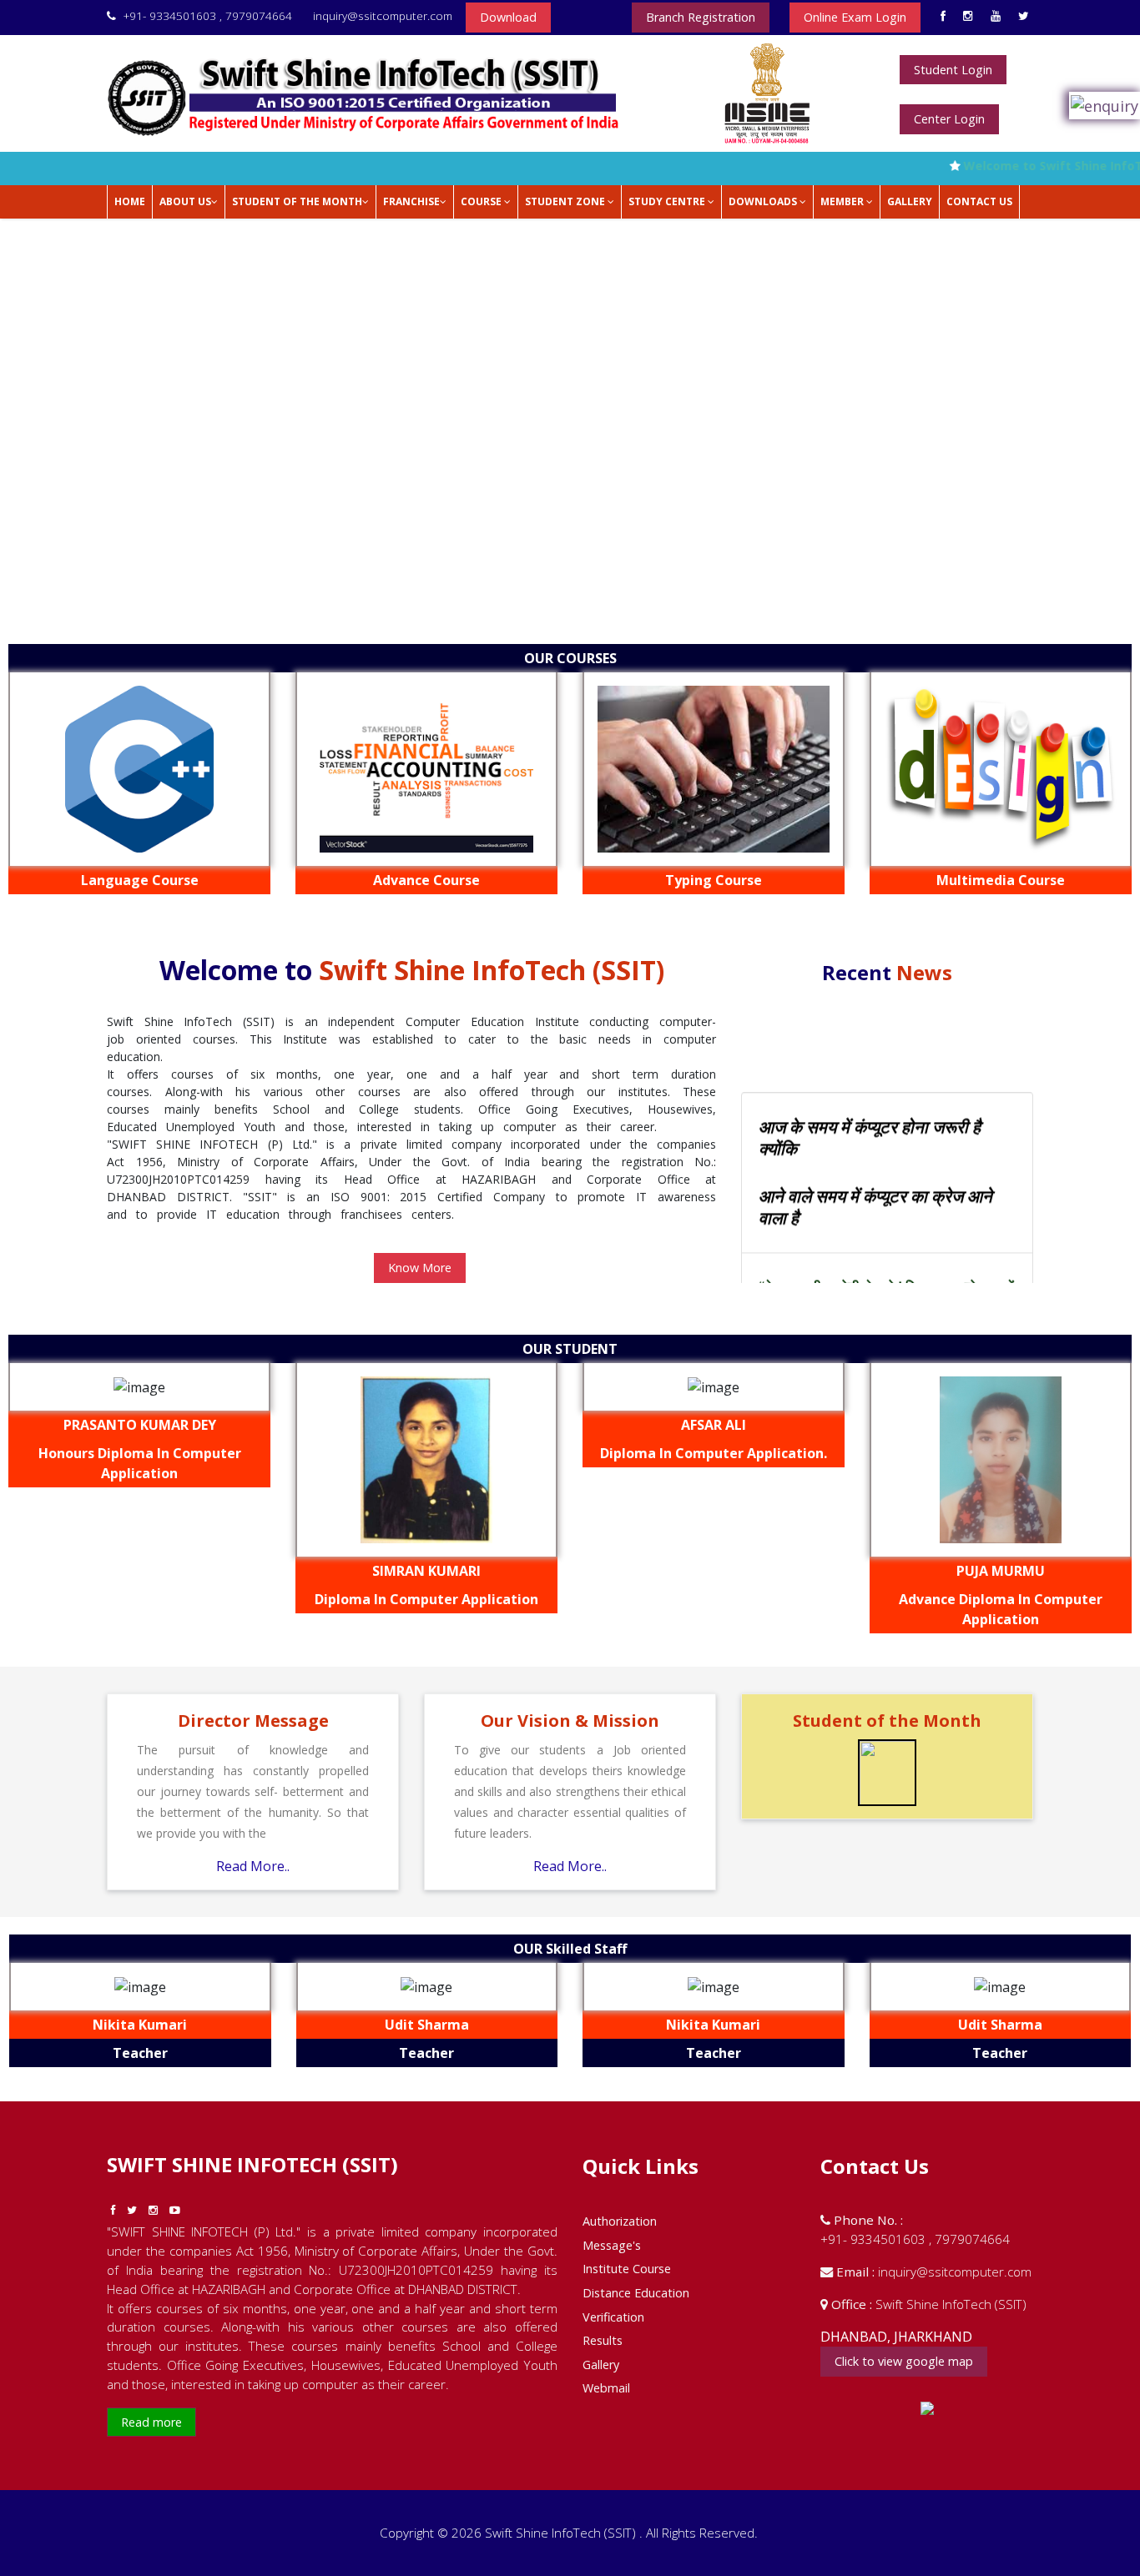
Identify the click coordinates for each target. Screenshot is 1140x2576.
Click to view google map (904, 2361)
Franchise (411, 201)
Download (508, 17)
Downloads (764, 201)
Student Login (953, 70)
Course (482, 201)
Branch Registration (701, 17)
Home (130, 201)
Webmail (606, 2388)
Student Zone (566, 201)
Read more (151, 2422)
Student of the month (297, 201)
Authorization (620, 2221)
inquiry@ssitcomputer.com (381, 15)
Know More (420, 1268)
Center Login (949, 119)
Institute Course (627, 2269)
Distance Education (636, 2293)
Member (843, 201)
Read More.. (253, 1866)
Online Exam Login (855, 17)
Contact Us (979, 201)
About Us (185, 201)
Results (603, 2340)
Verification (613, 2317)
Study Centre (668, 201)
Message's (612, 2245)
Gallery (910, 201)
